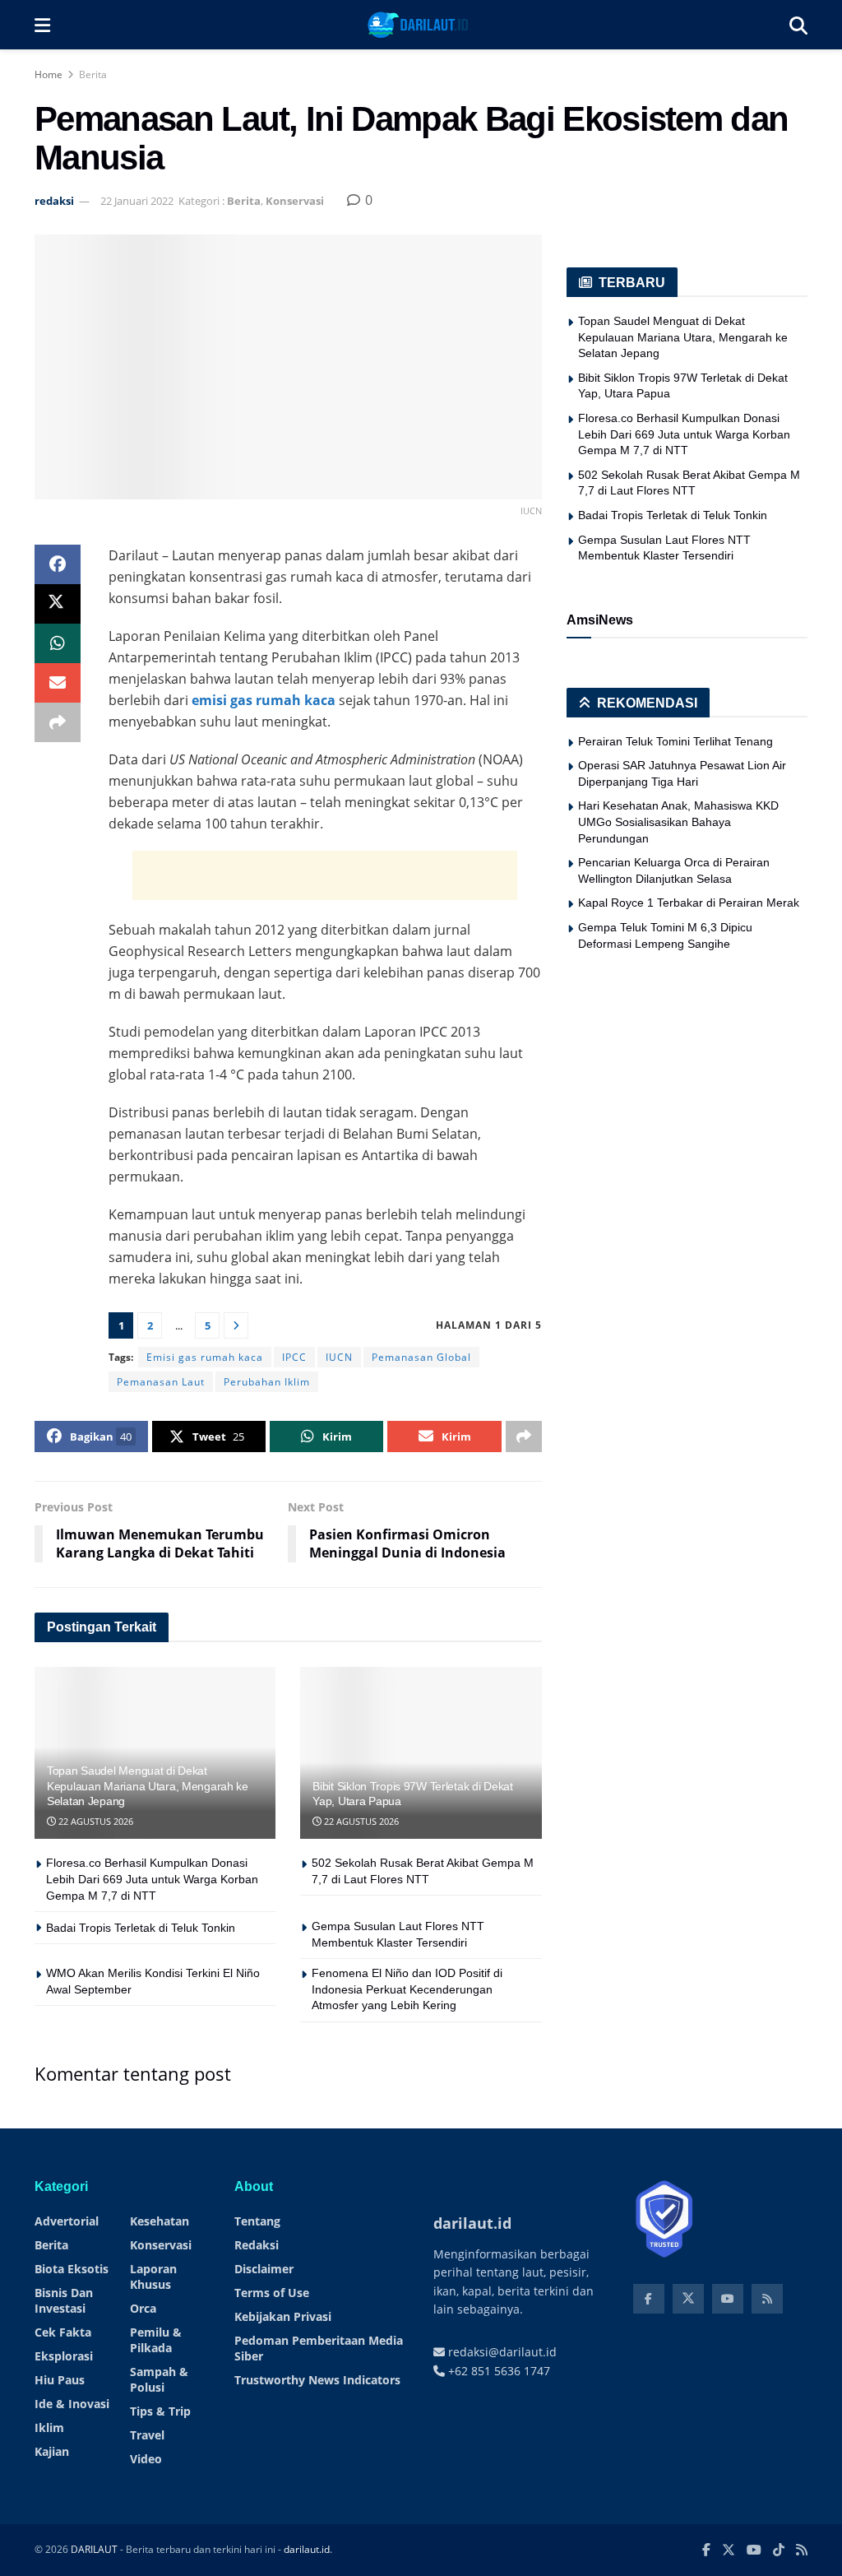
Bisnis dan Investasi (64, 2300)
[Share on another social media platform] (58, 722)
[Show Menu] (42, 25)
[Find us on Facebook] (649, 2299)
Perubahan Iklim (267, 1382)
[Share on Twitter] (58, 604)
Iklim (49, 2427)
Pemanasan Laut (161, 1382)
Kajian (52, 2451)
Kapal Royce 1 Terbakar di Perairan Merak (689, 903)
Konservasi (295, 201)
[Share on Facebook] (58, 564)
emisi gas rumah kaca (264, 700)
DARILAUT (94, 2549)
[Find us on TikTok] (779, 2550)
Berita (93, 74)
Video (146, 2459)
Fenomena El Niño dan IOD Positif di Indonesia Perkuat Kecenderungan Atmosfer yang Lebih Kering (407, 1989)
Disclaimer (264, 2269)
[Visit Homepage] (420, 25)
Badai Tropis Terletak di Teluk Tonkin (141, 1928)
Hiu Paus (60, 2380)
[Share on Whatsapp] (58, 643)
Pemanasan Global (421, 1357)
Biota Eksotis (72, 2269)
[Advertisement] (325, 875)
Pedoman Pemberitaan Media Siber (319, 2348)
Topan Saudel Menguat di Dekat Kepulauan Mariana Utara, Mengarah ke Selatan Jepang (148, 1785)
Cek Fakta (63, 2332)
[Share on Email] (58, 683)
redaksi (54, 201)
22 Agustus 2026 (95, 1821)
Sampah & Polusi (159, 2379)
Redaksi (257, 2245)
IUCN (339, 1357)
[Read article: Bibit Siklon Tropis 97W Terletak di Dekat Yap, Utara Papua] (421, 1753)
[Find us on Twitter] (688, 2299)
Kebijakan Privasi (283, 2316)
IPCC (294, 1357)
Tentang (257, 2221)
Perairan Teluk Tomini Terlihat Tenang (675, 741)
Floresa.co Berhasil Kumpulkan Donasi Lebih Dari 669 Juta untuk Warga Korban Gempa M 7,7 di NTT (152, 1879)
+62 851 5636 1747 (497, 2371)
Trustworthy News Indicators (317, 2380)
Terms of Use (272, 2293)
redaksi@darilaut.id (501, 2352)
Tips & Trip (160, 2411)
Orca (143, 2308)
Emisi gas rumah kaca (205, 1357)
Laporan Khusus (153, 2277)
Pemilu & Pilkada (156, 2340)
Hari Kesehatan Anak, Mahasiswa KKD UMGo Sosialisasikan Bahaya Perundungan (678, 822)
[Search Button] (798, 25)
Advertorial (67, 2221)
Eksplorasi (64, 2356)
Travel (147, 2435)
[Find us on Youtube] (728, 2299)
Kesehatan (160, 2221)
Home (49, 74)
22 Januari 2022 (137, 201)
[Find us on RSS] (767, 2299)
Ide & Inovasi (72, 2404)
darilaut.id (307, 2549)
